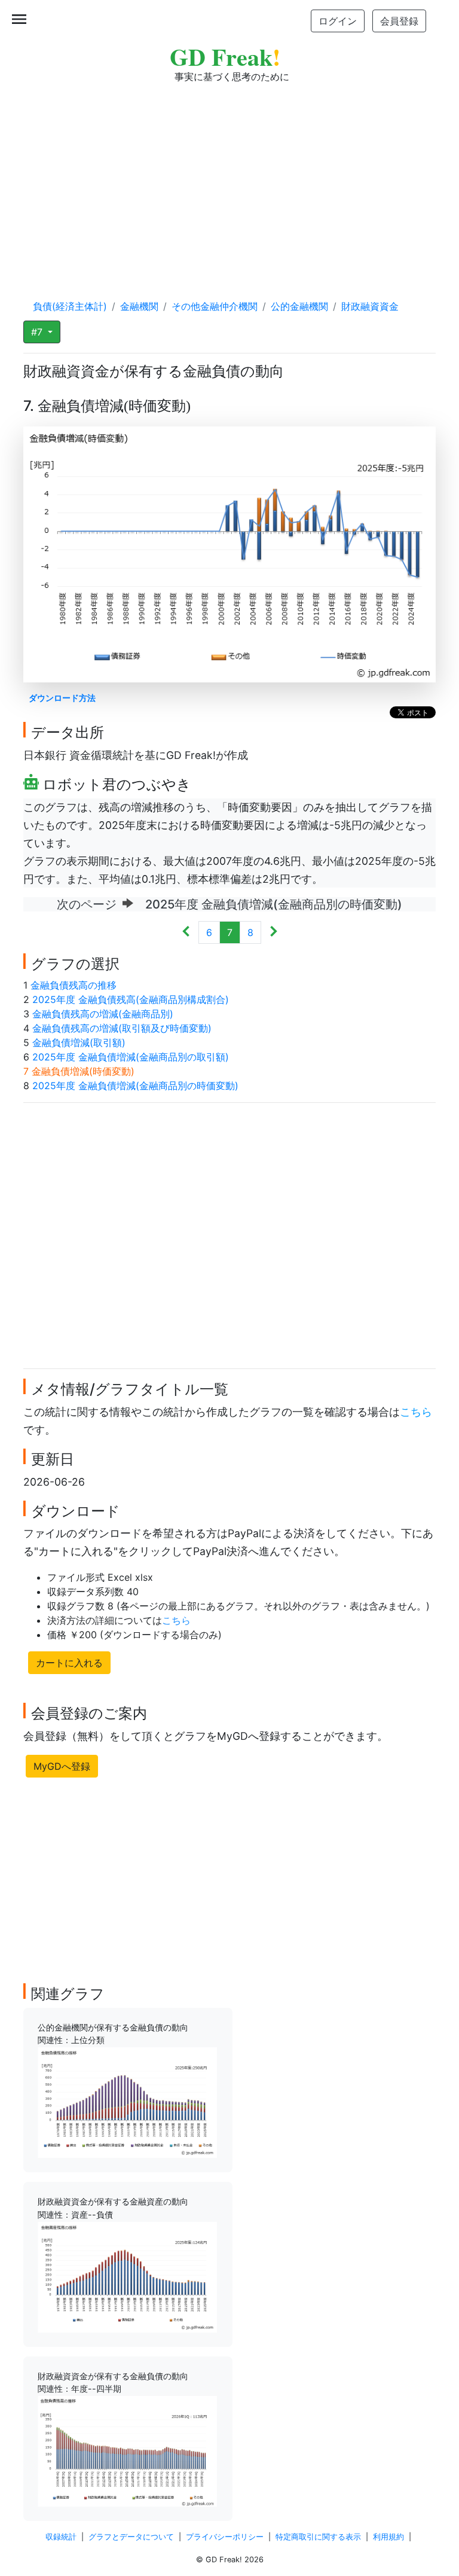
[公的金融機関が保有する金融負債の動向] (127, 2102)
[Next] (273, 932)
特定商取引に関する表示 (318, 2537)
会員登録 (399, 21)
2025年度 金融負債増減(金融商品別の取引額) (131, 1057)
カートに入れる (69, 1663)
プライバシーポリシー (225, 2537)
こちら (416, 1412)
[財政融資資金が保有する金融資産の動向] (127, 2276)
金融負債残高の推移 (74, 985)
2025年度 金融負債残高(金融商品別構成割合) (131, 999)
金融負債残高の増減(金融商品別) (103, 1014)
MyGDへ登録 (62, 1766)
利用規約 (388, 2537)
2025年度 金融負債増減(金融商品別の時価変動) (135, 1086)
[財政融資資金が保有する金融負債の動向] (127, 2450)
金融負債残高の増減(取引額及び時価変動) (122, 1028)
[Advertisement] (229, 179)
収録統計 (61, 2537)
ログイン (338, 21)
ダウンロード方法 (62, 698)
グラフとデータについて (131, 2537)
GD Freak (225, 57)
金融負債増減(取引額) (79, 1042)
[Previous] (186, 932)
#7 (38, 332)
